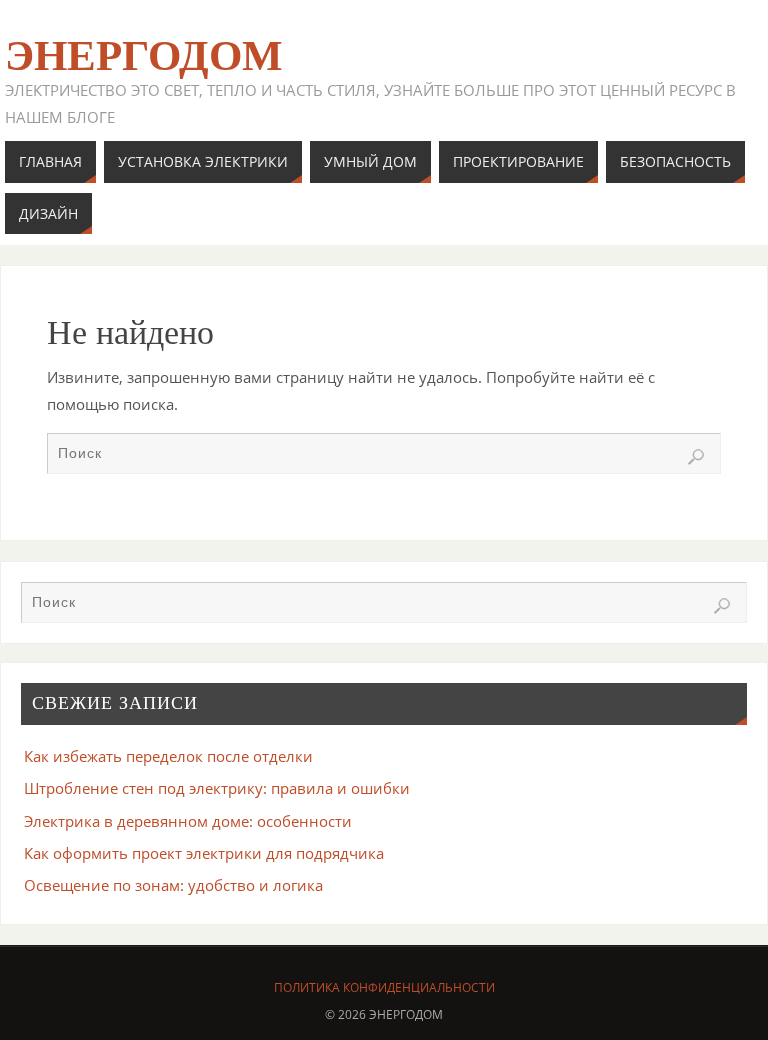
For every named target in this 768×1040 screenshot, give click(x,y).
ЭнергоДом (144, 56)
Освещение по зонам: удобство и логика (173, 885)
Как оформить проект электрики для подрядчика (204, 853)
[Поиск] (696, 457)
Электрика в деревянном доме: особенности (188, 821)
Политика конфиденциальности (384, 987)
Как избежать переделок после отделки (168, 756)
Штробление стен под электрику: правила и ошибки (217, 788)
